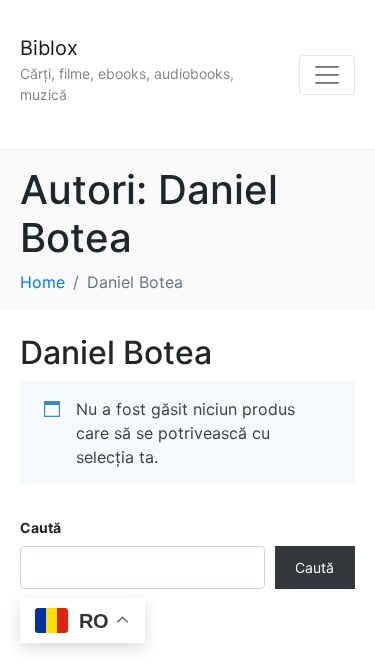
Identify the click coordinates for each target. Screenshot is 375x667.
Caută (40, 527)
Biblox (49, 48)
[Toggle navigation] (327, 75)
